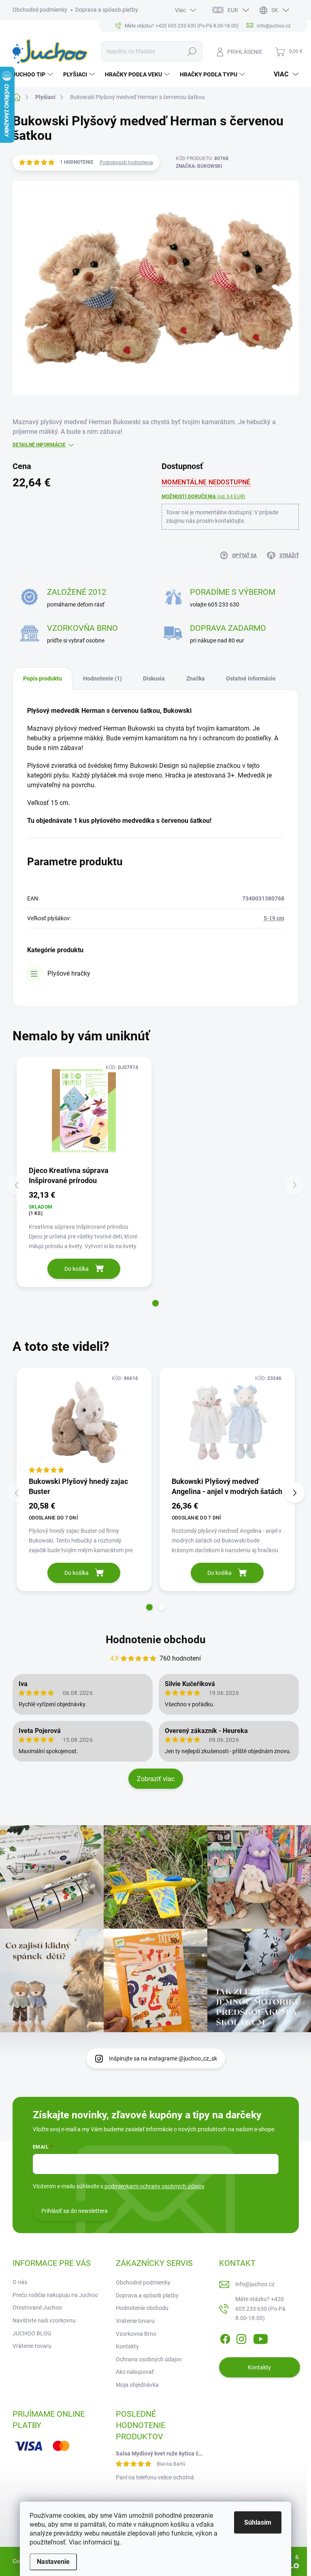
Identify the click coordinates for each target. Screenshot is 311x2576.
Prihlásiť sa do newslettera (75, 2211)
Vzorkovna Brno (136, 2334)
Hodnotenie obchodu (156, 1640)
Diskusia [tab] (154, 678)
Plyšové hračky (69, 973)
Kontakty (127, 2346)
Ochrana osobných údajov (149, 2359)
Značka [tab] (196, 678)
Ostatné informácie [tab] (251, 678)
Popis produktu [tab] (43, 678)
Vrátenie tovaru (32, 2346)
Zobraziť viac (156, 1779)
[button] (155, 1303)
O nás (20, 2282)
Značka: (199, 166)
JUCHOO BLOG (32, 2333)
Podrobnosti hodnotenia (126, 163)
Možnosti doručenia (203, 497)
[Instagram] (241, 2337)
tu (117, 2542)
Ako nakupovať (135, 2372)
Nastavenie (53, 2562)
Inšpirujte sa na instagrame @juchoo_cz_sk (163, 2058)
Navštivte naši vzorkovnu (44, 2320)
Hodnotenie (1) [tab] (102, 678)
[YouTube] (261, 2337)
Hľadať (192, 51)
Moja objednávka (137, 2385)
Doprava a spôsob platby (107, 10)
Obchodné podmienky (40, 10)
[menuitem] (34, 74)
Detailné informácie (39, 445)
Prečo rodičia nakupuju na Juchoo (55, 2295)
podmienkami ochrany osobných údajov (154, 2186)
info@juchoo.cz (255, 2284)
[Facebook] (225, 2337)
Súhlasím (258, 2522)
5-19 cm (274, 918)
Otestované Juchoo (37, 2308)
